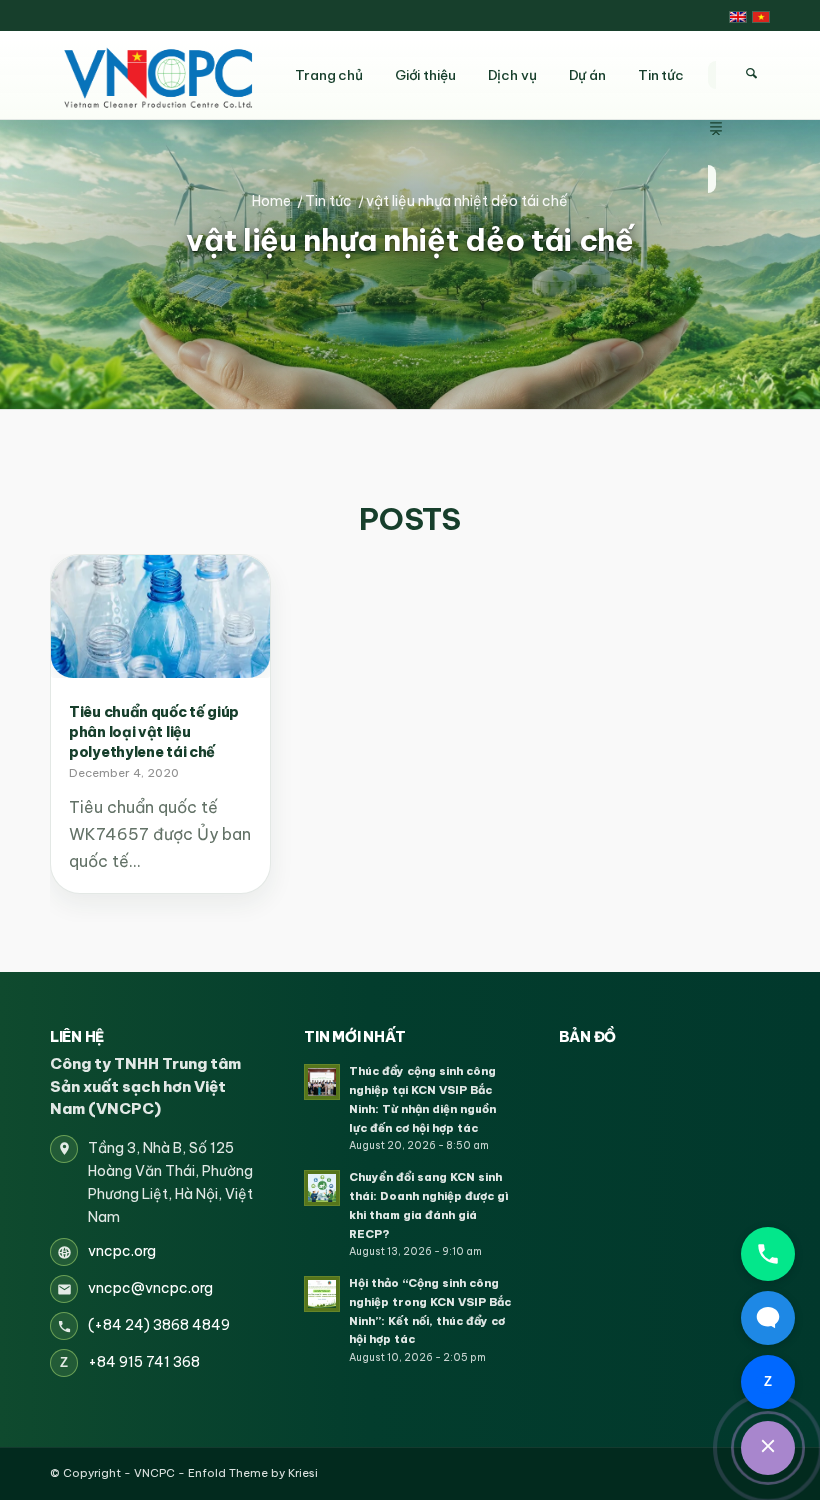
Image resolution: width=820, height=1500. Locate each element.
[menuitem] (716, 75)
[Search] (751, 74)
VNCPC (154, 1473)
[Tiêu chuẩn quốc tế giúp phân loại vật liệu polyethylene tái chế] (160, 616)
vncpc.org (122, 1251)
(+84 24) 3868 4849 (159, 1325)
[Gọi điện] (768, 1254)
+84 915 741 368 (144, 1362)
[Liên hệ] (768, 1448)
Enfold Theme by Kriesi (253, 1473)
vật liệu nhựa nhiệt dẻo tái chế (410, 240)
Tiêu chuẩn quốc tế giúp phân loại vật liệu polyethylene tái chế (154, 732)
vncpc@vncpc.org (150, 1288)
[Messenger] (768, 1318)
